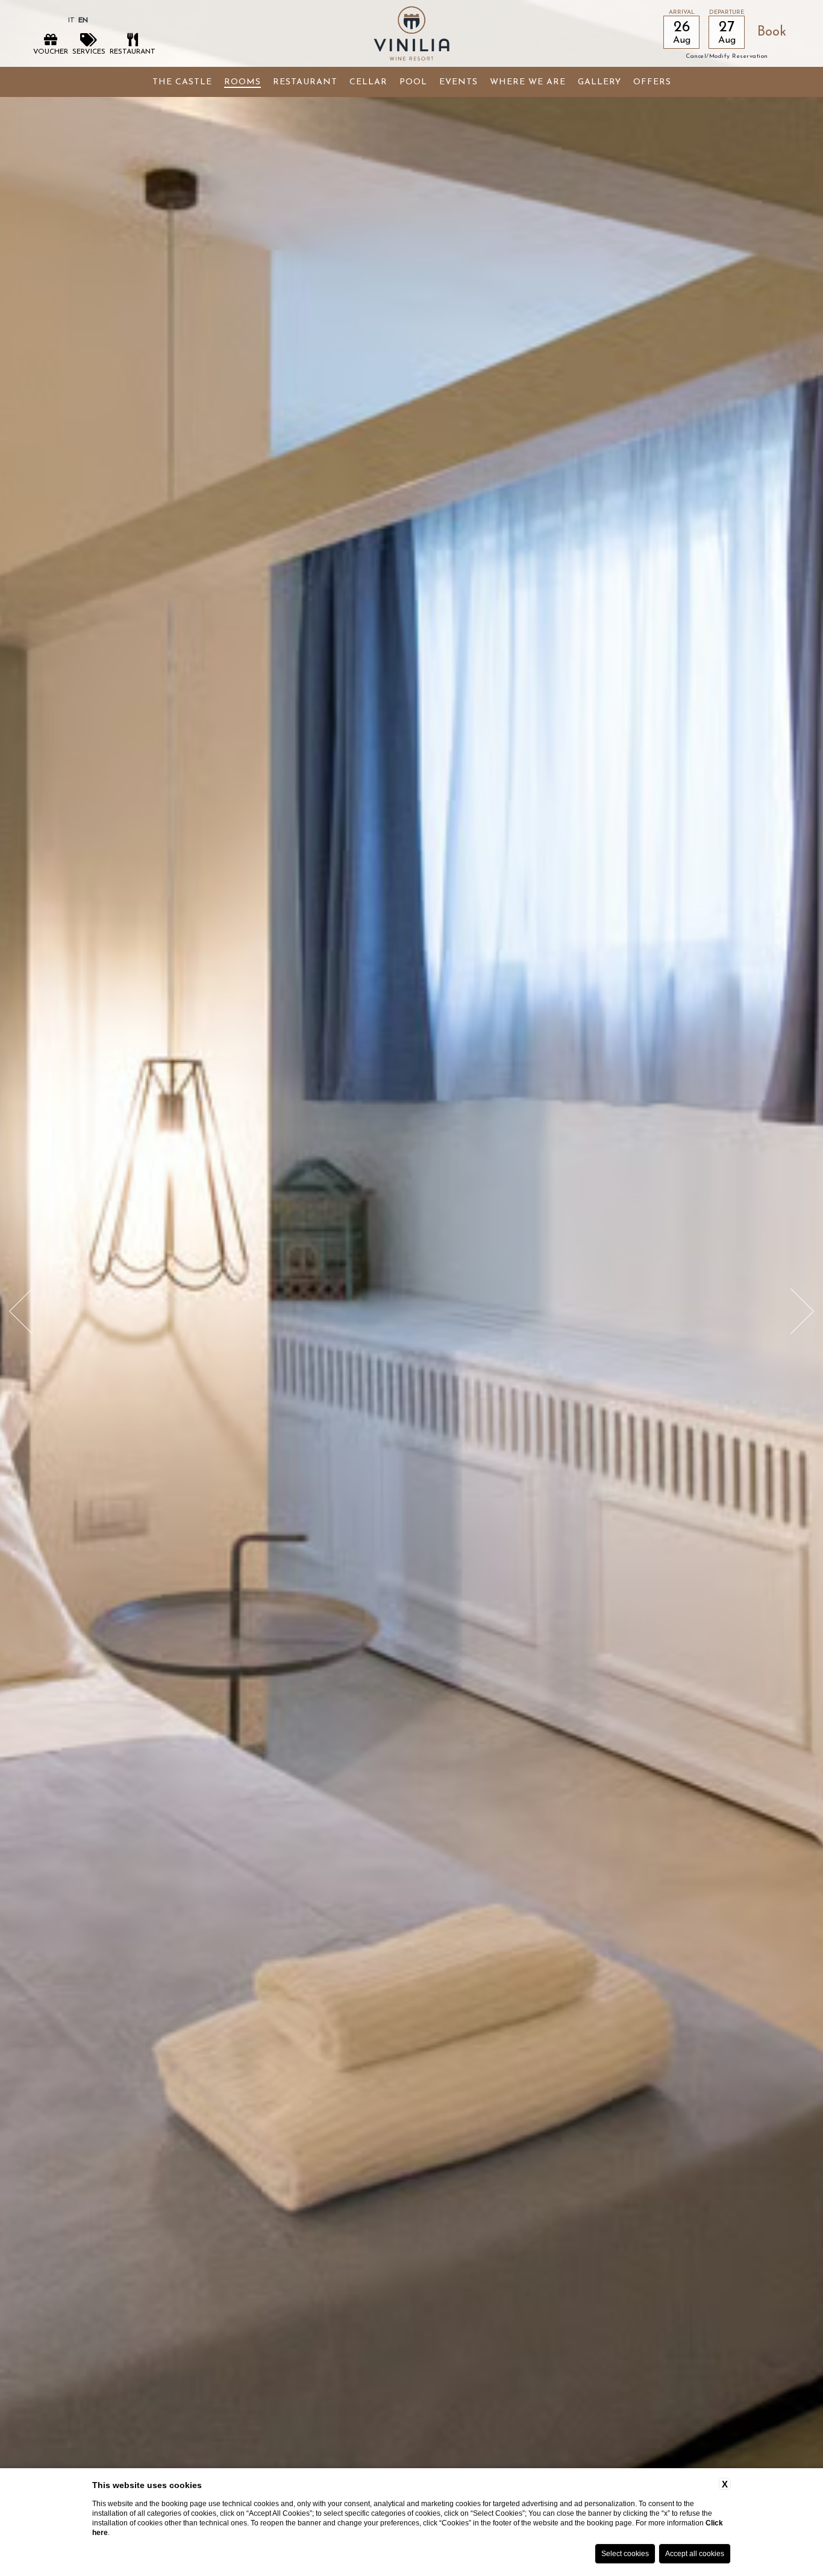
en (83, 20)
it (71, 20)
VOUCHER (51, 52)
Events (458, 82)
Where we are (528, 82)
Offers (652, 82)
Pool (413, 82)
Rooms (243, 82)
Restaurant (305, 82)
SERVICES (89, 52)
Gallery (599, 82)
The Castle (182, 82)
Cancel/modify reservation (727, 57)
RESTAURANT (133, 52)
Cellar (368, 82)
